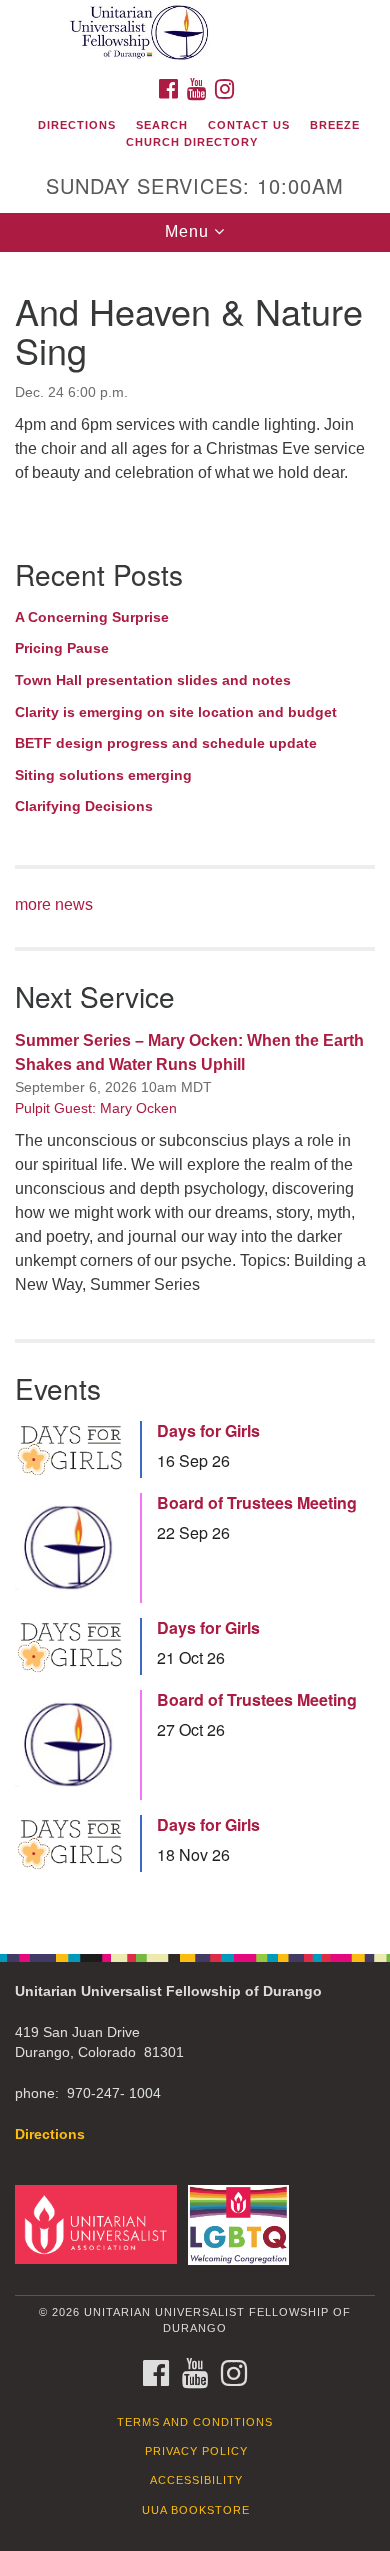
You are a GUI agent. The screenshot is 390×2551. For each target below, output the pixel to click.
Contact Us (249, 125)
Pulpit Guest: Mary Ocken (96, 1108)
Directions (77, 125)
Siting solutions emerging (103, 775)
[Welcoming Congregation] (242, 2223)
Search (162, 125)
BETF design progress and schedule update (166, 743)
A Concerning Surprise (92, 617)
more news (54, 904)
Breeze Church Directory (243, 133)
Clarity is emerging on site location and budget (176, 712)
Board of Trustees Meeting (257, 1503)
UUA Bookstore (196, 2510)
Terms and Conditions (195, 2422)
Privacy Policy (196, 2451)
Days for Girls (208, 1431)
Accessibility (196, 2480)
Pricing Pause (62, 648)
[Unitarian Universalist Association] (99, 2223)
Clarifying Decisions (84, 806)
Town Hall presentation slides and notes (153, 680)
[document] (195, 1092)
